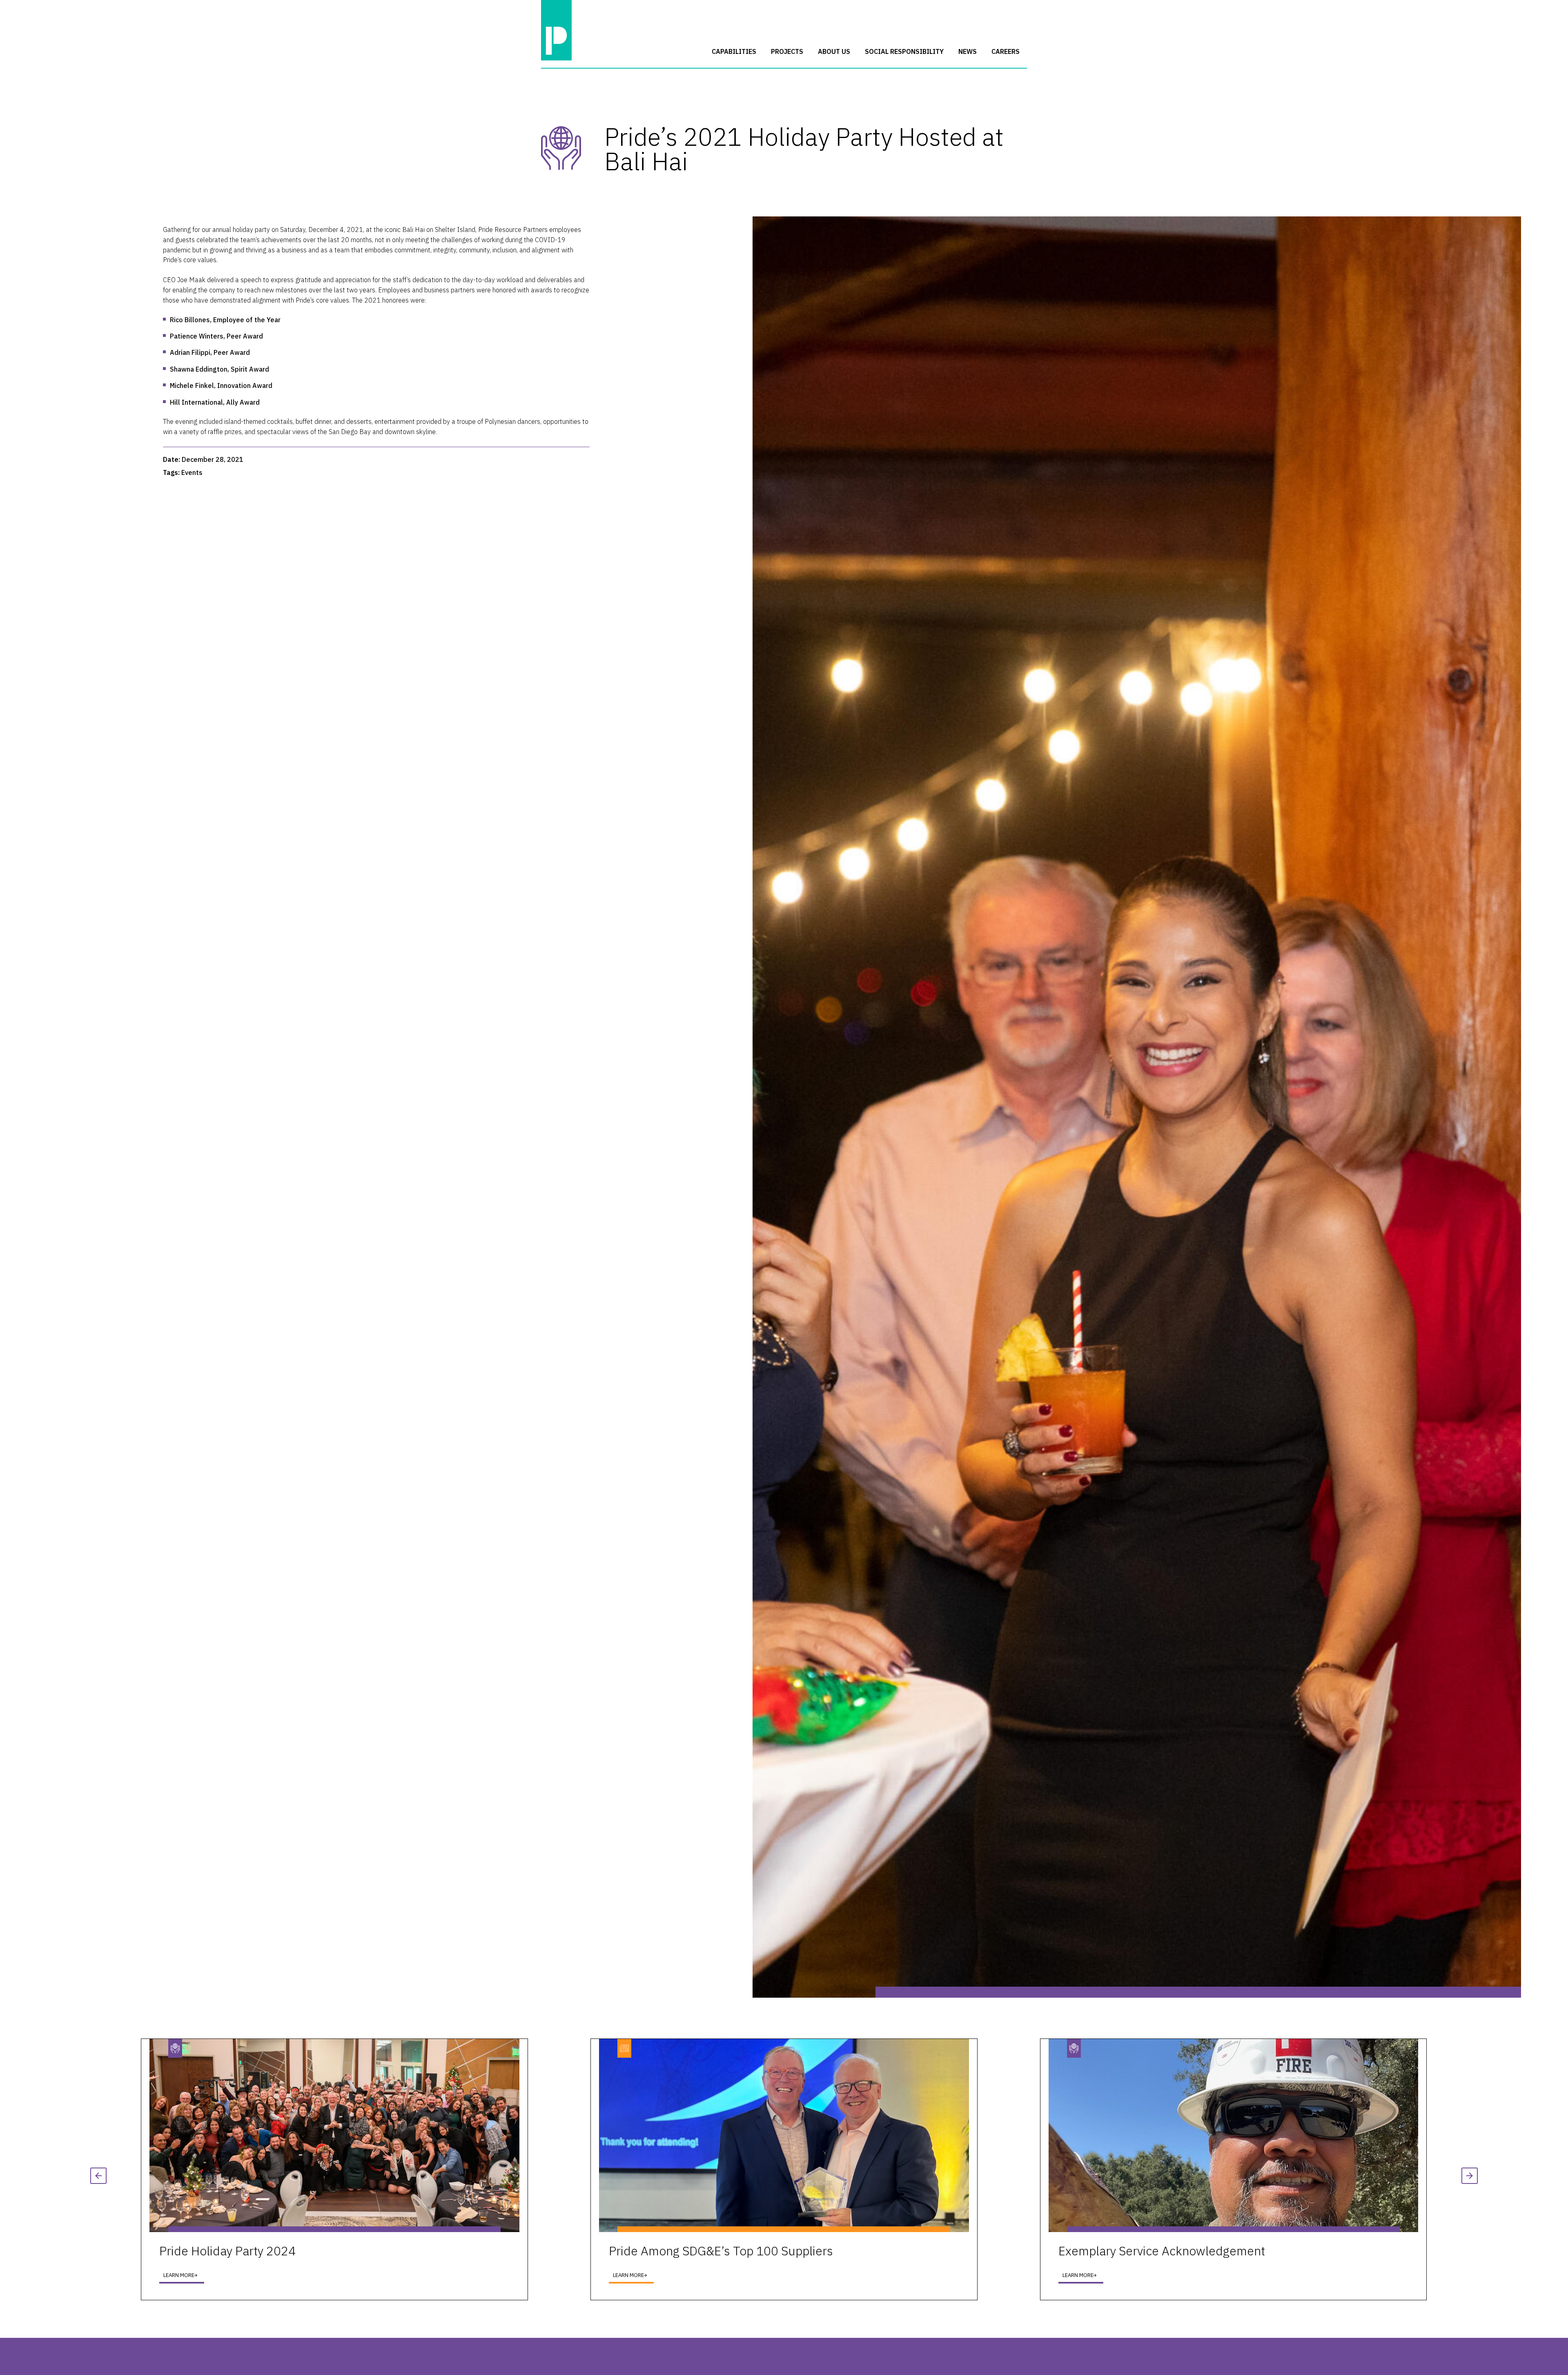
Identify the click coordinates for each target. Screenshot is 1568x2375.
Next (1470, 2176)
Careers (1006, 51)
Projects (787, 51)
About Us (834, 51)
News (968, 51)
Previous (98, 2176)
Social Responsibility (904, 51)
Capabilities (734, 51)
